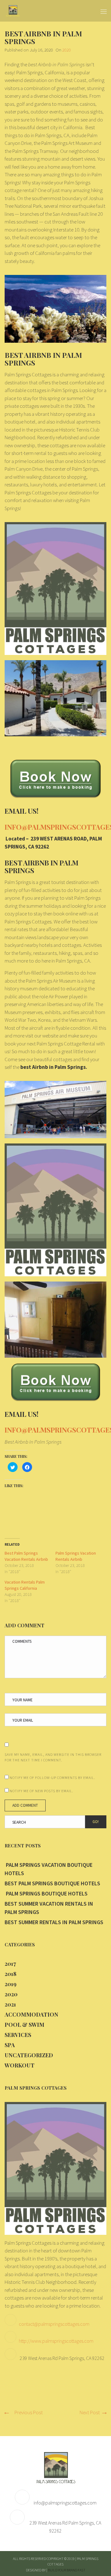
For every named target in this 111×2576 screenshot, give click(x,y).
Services (18, 2035)
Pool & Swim (25, 2025)
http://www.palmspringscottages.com (56, 2341)
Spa (10, 2045)
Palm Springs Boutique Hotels (46, 1893)
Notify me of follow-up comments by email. (52, 1778)
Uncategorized (29, 2055)
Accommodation (31, 2014)
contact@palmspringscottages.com (54, 2324)
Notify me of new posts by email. (41, 1791)
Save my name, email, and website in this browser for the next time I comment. (53, 1757)
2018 (10, 1974)
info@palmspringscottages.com (65, 2503)
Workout (20, 2065)
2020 (67, 50)
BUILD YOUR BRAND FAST (67, 2570)
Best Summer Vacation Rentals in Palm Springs (49, 1908)
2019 (10, 1984)
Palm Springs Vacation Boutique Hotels (49, 1869)
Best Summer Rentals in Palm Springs (54, 1922)
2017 (10, 1964)
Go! (96, 1822)
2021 (10, 2004)
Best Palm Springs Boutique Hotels (52, 1883)
